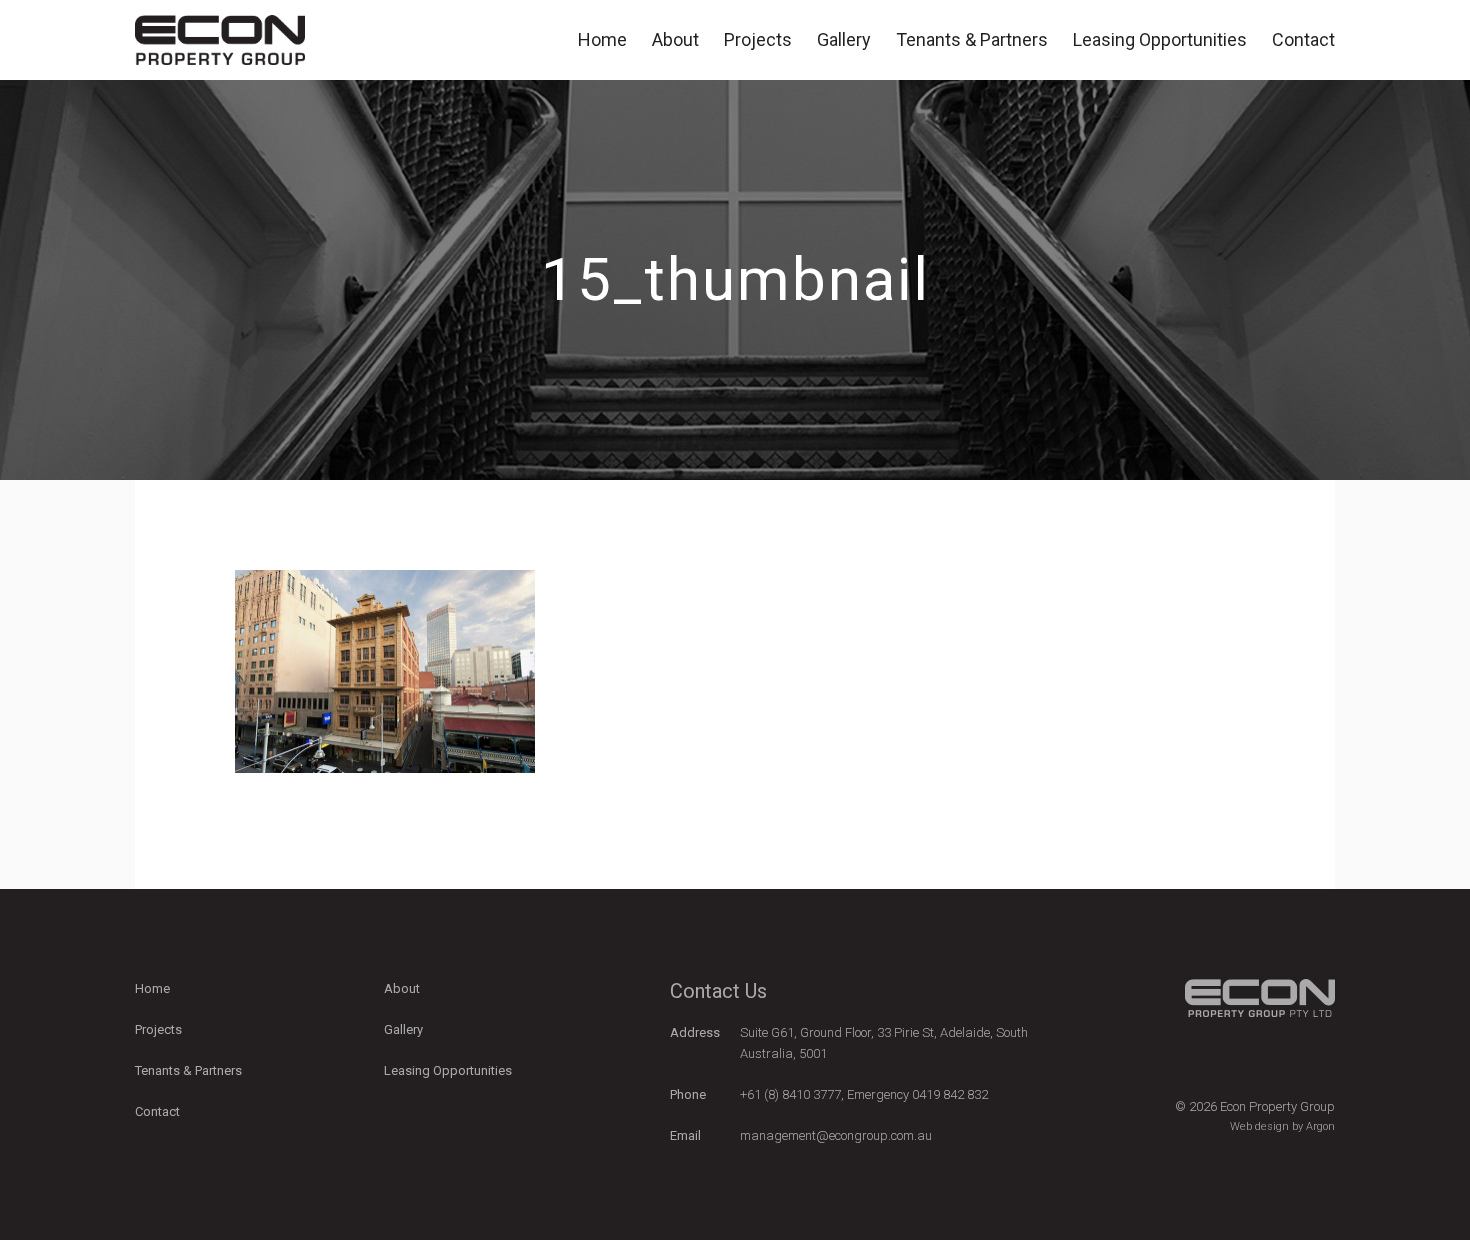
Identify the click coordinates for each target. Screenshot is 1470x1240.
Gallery (844, 39)
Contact (1303, 39)
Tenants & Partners (972, 39)
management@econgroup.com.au (836, 1135)
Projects (758, 39)
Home (602, 39)
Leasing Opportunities (1160, 39)
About (675, 39)
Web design (1259, 1126)
